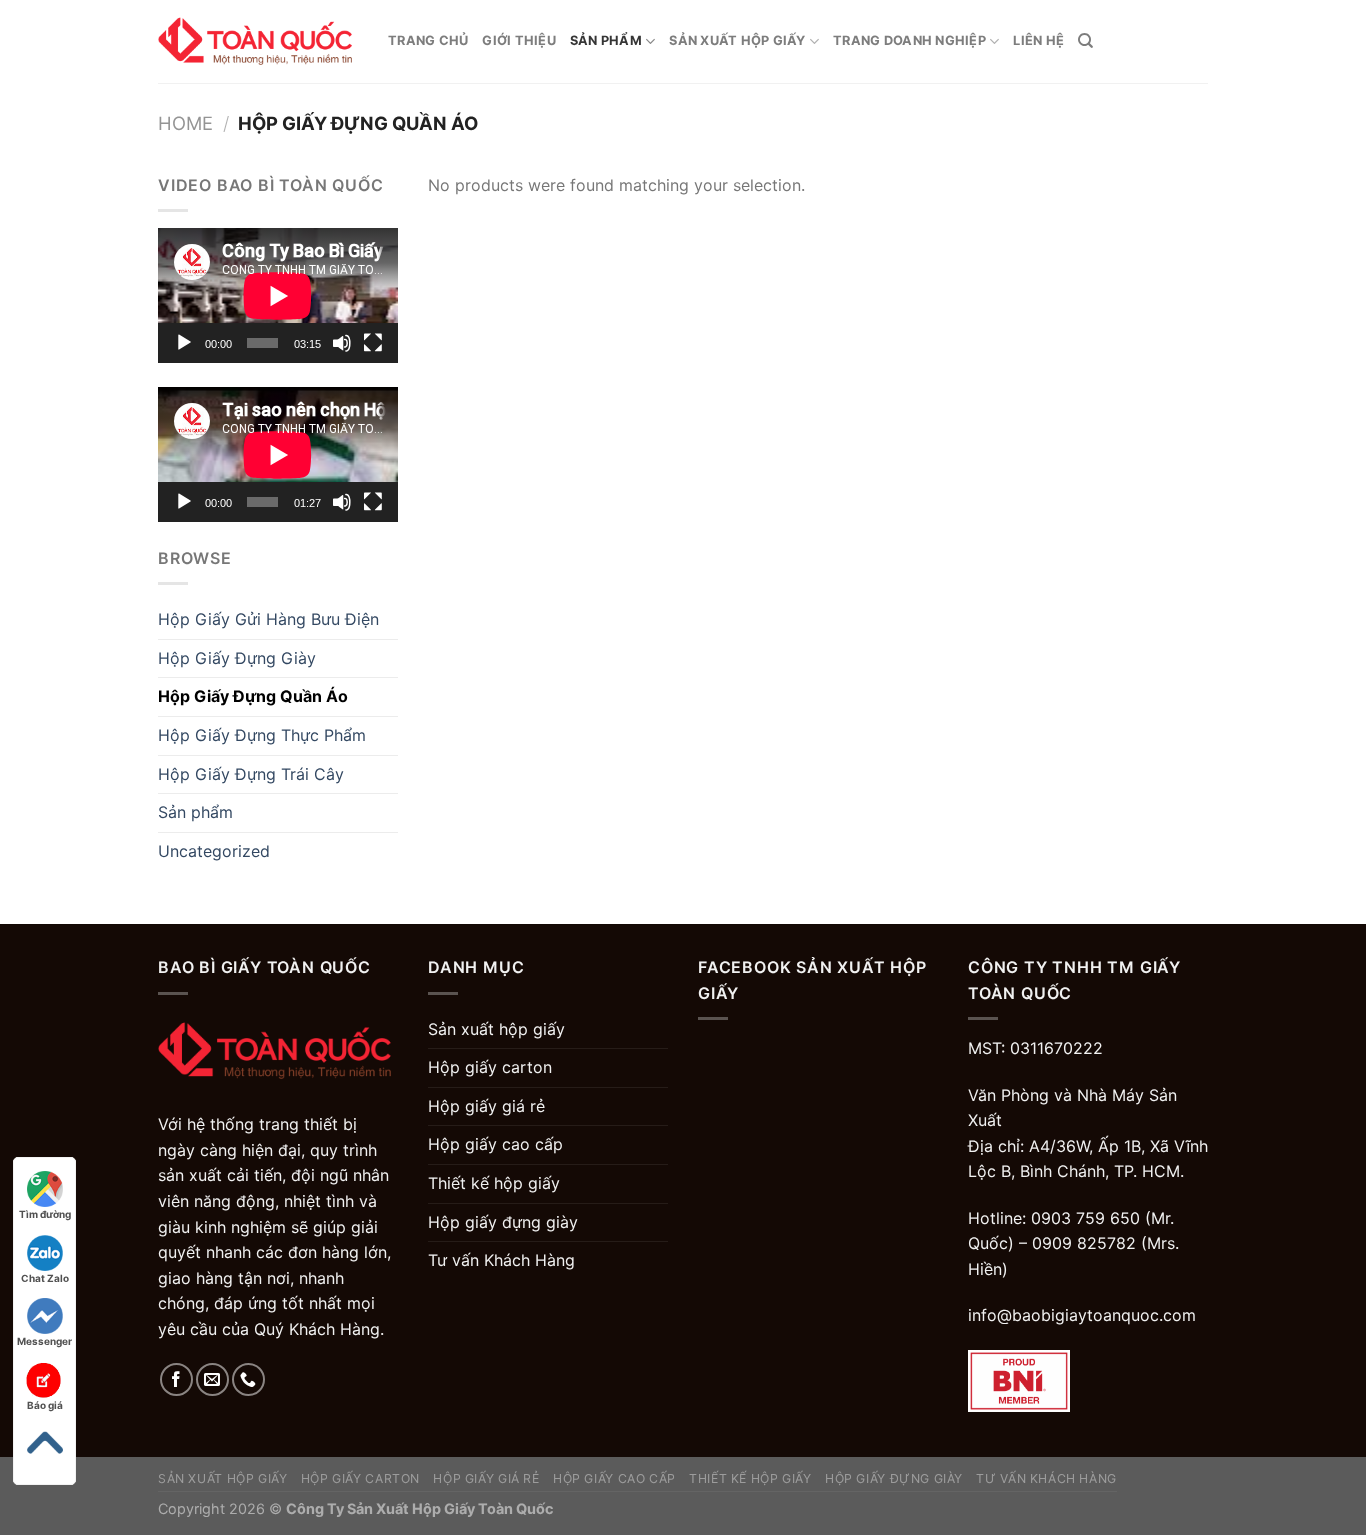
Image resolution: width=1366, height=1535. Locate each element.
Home (185, 123)
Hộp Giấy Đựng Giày (237, 658)
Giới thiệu (519, 40)
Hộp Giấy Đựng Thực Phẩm (262, 735)
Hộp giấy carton (490, 1067)
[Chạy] (184, 343)
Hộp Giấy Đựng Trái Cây (251, 774)
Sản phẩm (606, 40)
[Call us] (248, 1379)
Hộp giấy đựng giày (503, 1222)
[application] (278, 295)
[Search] (1085, 41)
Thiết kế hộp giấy (494, 1183)
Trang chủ (428, 40)
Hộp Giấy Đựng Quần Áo (253, 696)
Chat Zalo (45, 1278)
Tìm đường (45, 1214)
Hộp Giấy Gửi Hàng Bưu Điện (268, 619)
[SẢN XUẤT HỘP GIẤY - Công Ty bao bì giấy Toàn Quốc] (258, 41)
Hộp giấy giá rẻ (486, 1106)
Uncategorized (214, 851)
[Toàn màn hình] (373, 343)
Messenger (44, 1341)
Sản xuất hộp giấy (737, 40)
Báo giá (45, 1405)
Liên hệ (1038, 40)
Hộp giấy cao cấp (495, 1144)
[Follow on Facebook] (176, 1379)
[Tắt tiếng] (342, 343)
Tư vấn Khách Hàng (501, 1260)
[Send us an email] (212, 1379)
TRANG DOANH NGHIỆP (909, 40)
